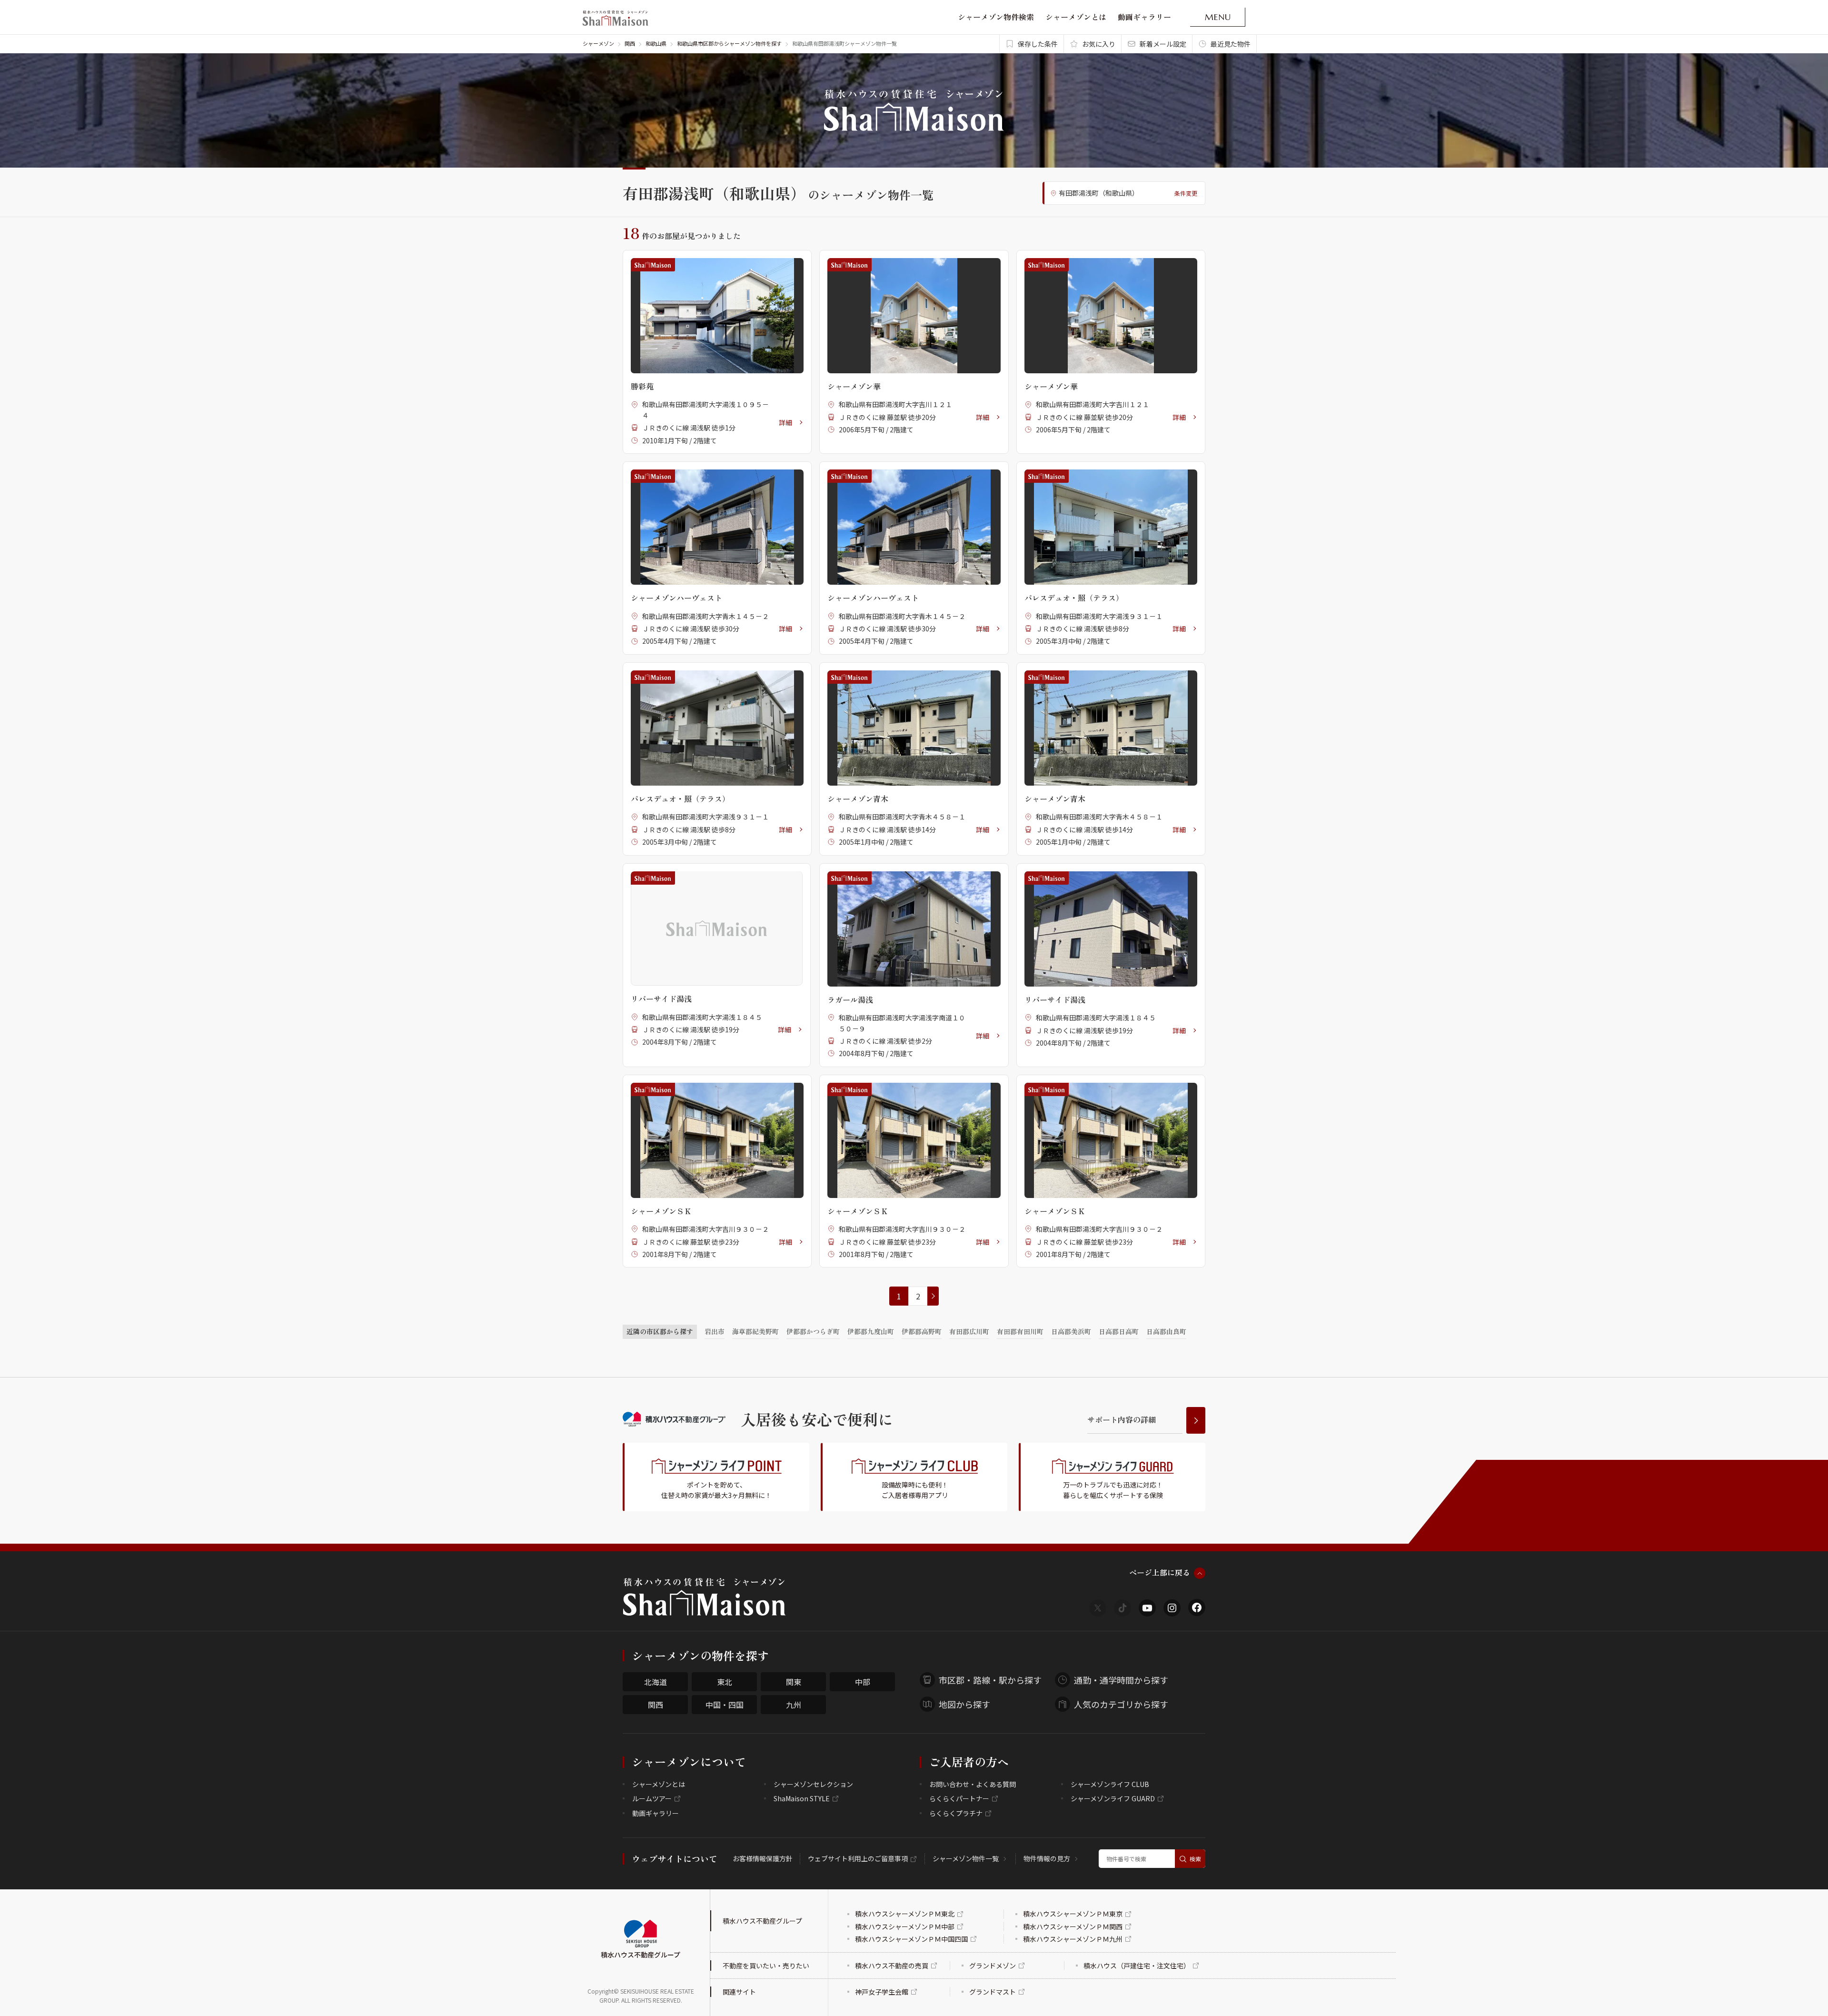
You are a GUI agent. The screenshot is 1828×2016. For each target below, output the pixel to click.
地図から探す (964, 1704)
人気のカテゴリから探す (1121, 1704)
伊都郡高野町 (922, 1331)
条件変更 (1186, 193)
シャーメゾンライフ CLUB (1110, 1784)
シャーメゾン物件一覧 (966, 1858)
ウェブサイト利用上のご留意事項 (858, 1858)
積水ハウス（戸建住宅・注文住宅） (1137, 1966)
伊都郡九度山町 (871, 1331)
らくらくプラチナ (956, 1813)
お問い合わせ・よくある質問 (973, 1784)
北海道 (656, 1682)
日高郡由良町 (1166, 1331)
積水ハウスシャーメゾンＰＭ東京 (1073, 1914)
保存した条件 (1038, 44)
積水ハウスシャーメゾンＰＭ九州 (1073, 1939)
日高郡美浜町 (1071, 1331)
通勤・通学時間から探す (1121, 1680)
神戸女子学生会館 (882, 1992)
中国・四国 (725, 1705)
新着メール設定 (1163, 44)
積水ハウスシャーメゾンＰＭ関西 (1073, 1926)
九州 (794, 1705)
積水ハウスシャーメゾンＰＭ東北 (905, 1914)
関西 (630, 43)
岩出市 (715, 1331)
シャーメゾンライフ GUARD (1113, 1798)
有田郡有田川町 (1020, 1331)
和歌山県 (656, 43)
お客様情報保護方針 (763, 1858)
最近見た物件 (1231, 44)
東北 (725, 1682)
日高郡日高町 (1119, 1331)
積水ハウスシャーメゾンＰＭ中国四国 (911, 1939)
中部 (863, 1682)
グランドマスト (993, 1992)
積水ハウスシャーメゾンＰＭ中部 (905, 1926)
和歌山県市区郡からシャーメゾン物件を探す (729, 43)
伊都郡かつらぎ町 (813, 1331)
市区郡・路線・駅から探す (990, 1680)
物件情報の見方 (1047, 1858)
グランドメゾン (993, 1966)
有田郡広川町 (969, 1331)
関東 (794, 1682)
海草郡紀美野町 (755, 1331)
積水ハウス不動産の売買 (892, 1966)
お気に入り (1099, 44)
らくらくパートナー (959, 1798)
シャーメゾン (598, 43)
